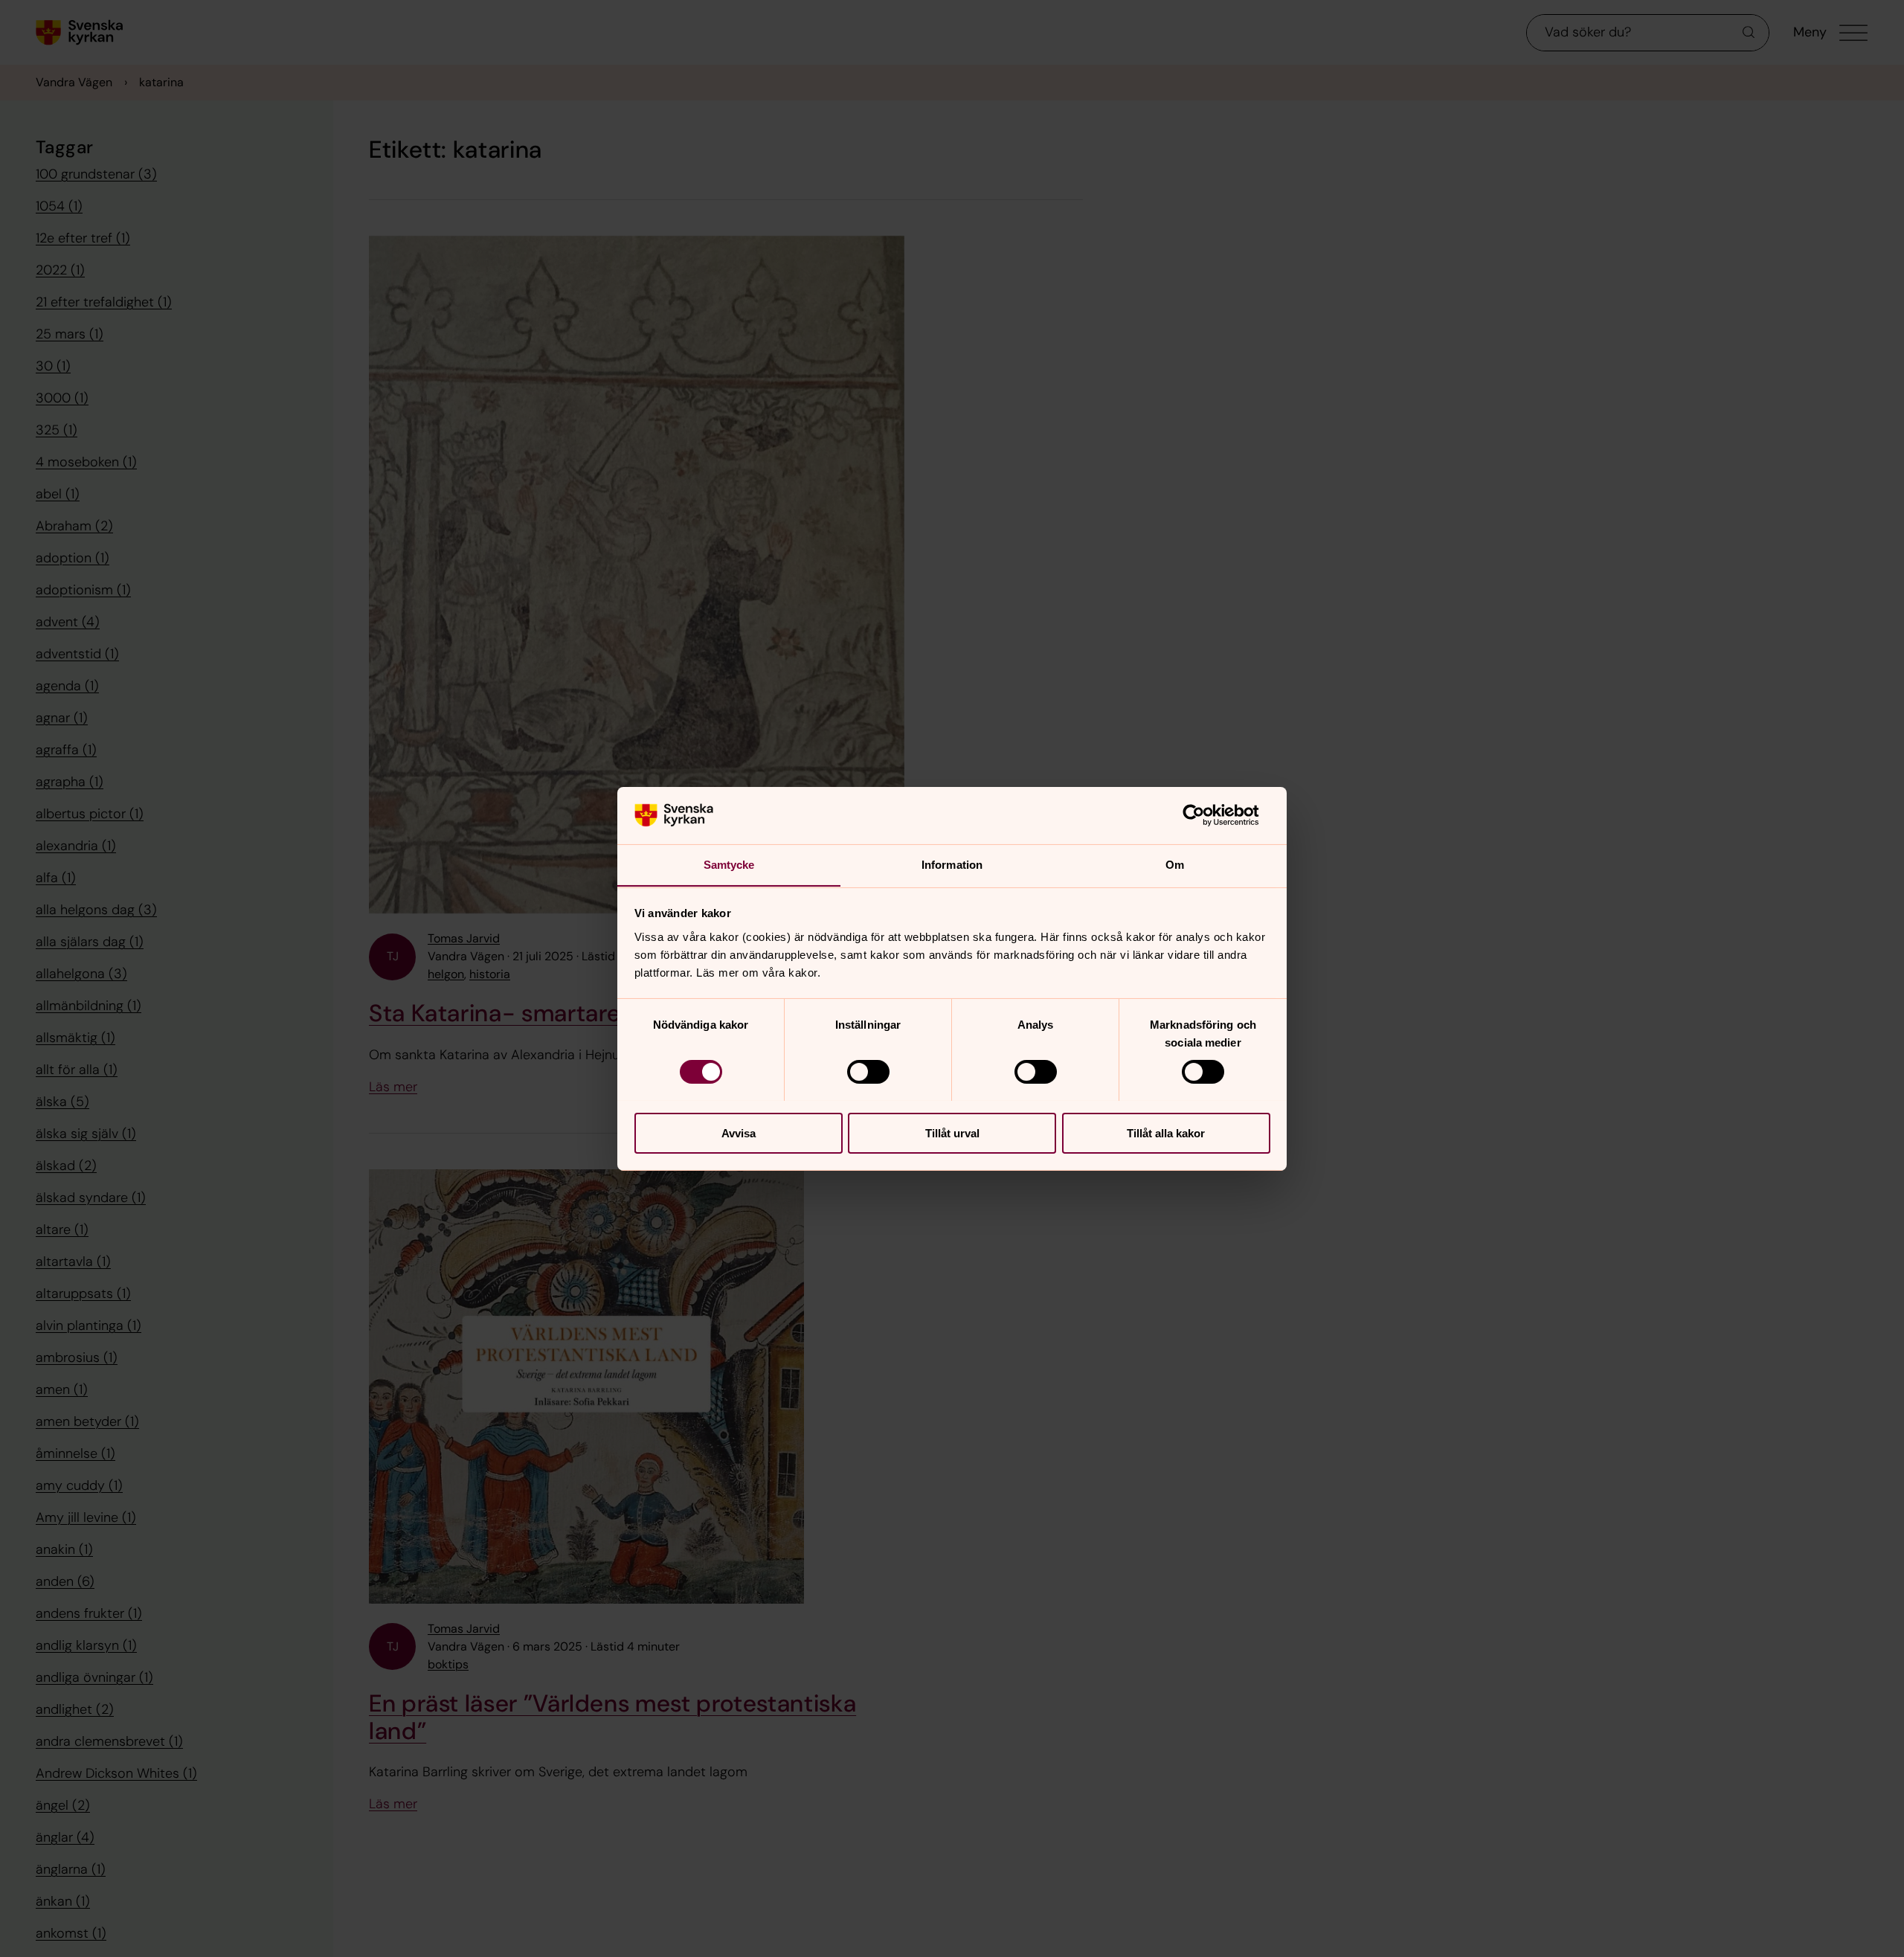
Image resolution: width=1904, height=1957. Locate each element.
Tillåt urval (952, 1132)
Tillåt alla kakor (1166, 1132)
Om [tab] (1175, 864)
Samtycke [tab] (729, 864)
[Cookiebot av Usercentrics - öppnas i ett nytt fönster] (1205, 815)
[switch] (868, 1072)
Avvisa (739, 1132)
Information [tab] (952, 864)
